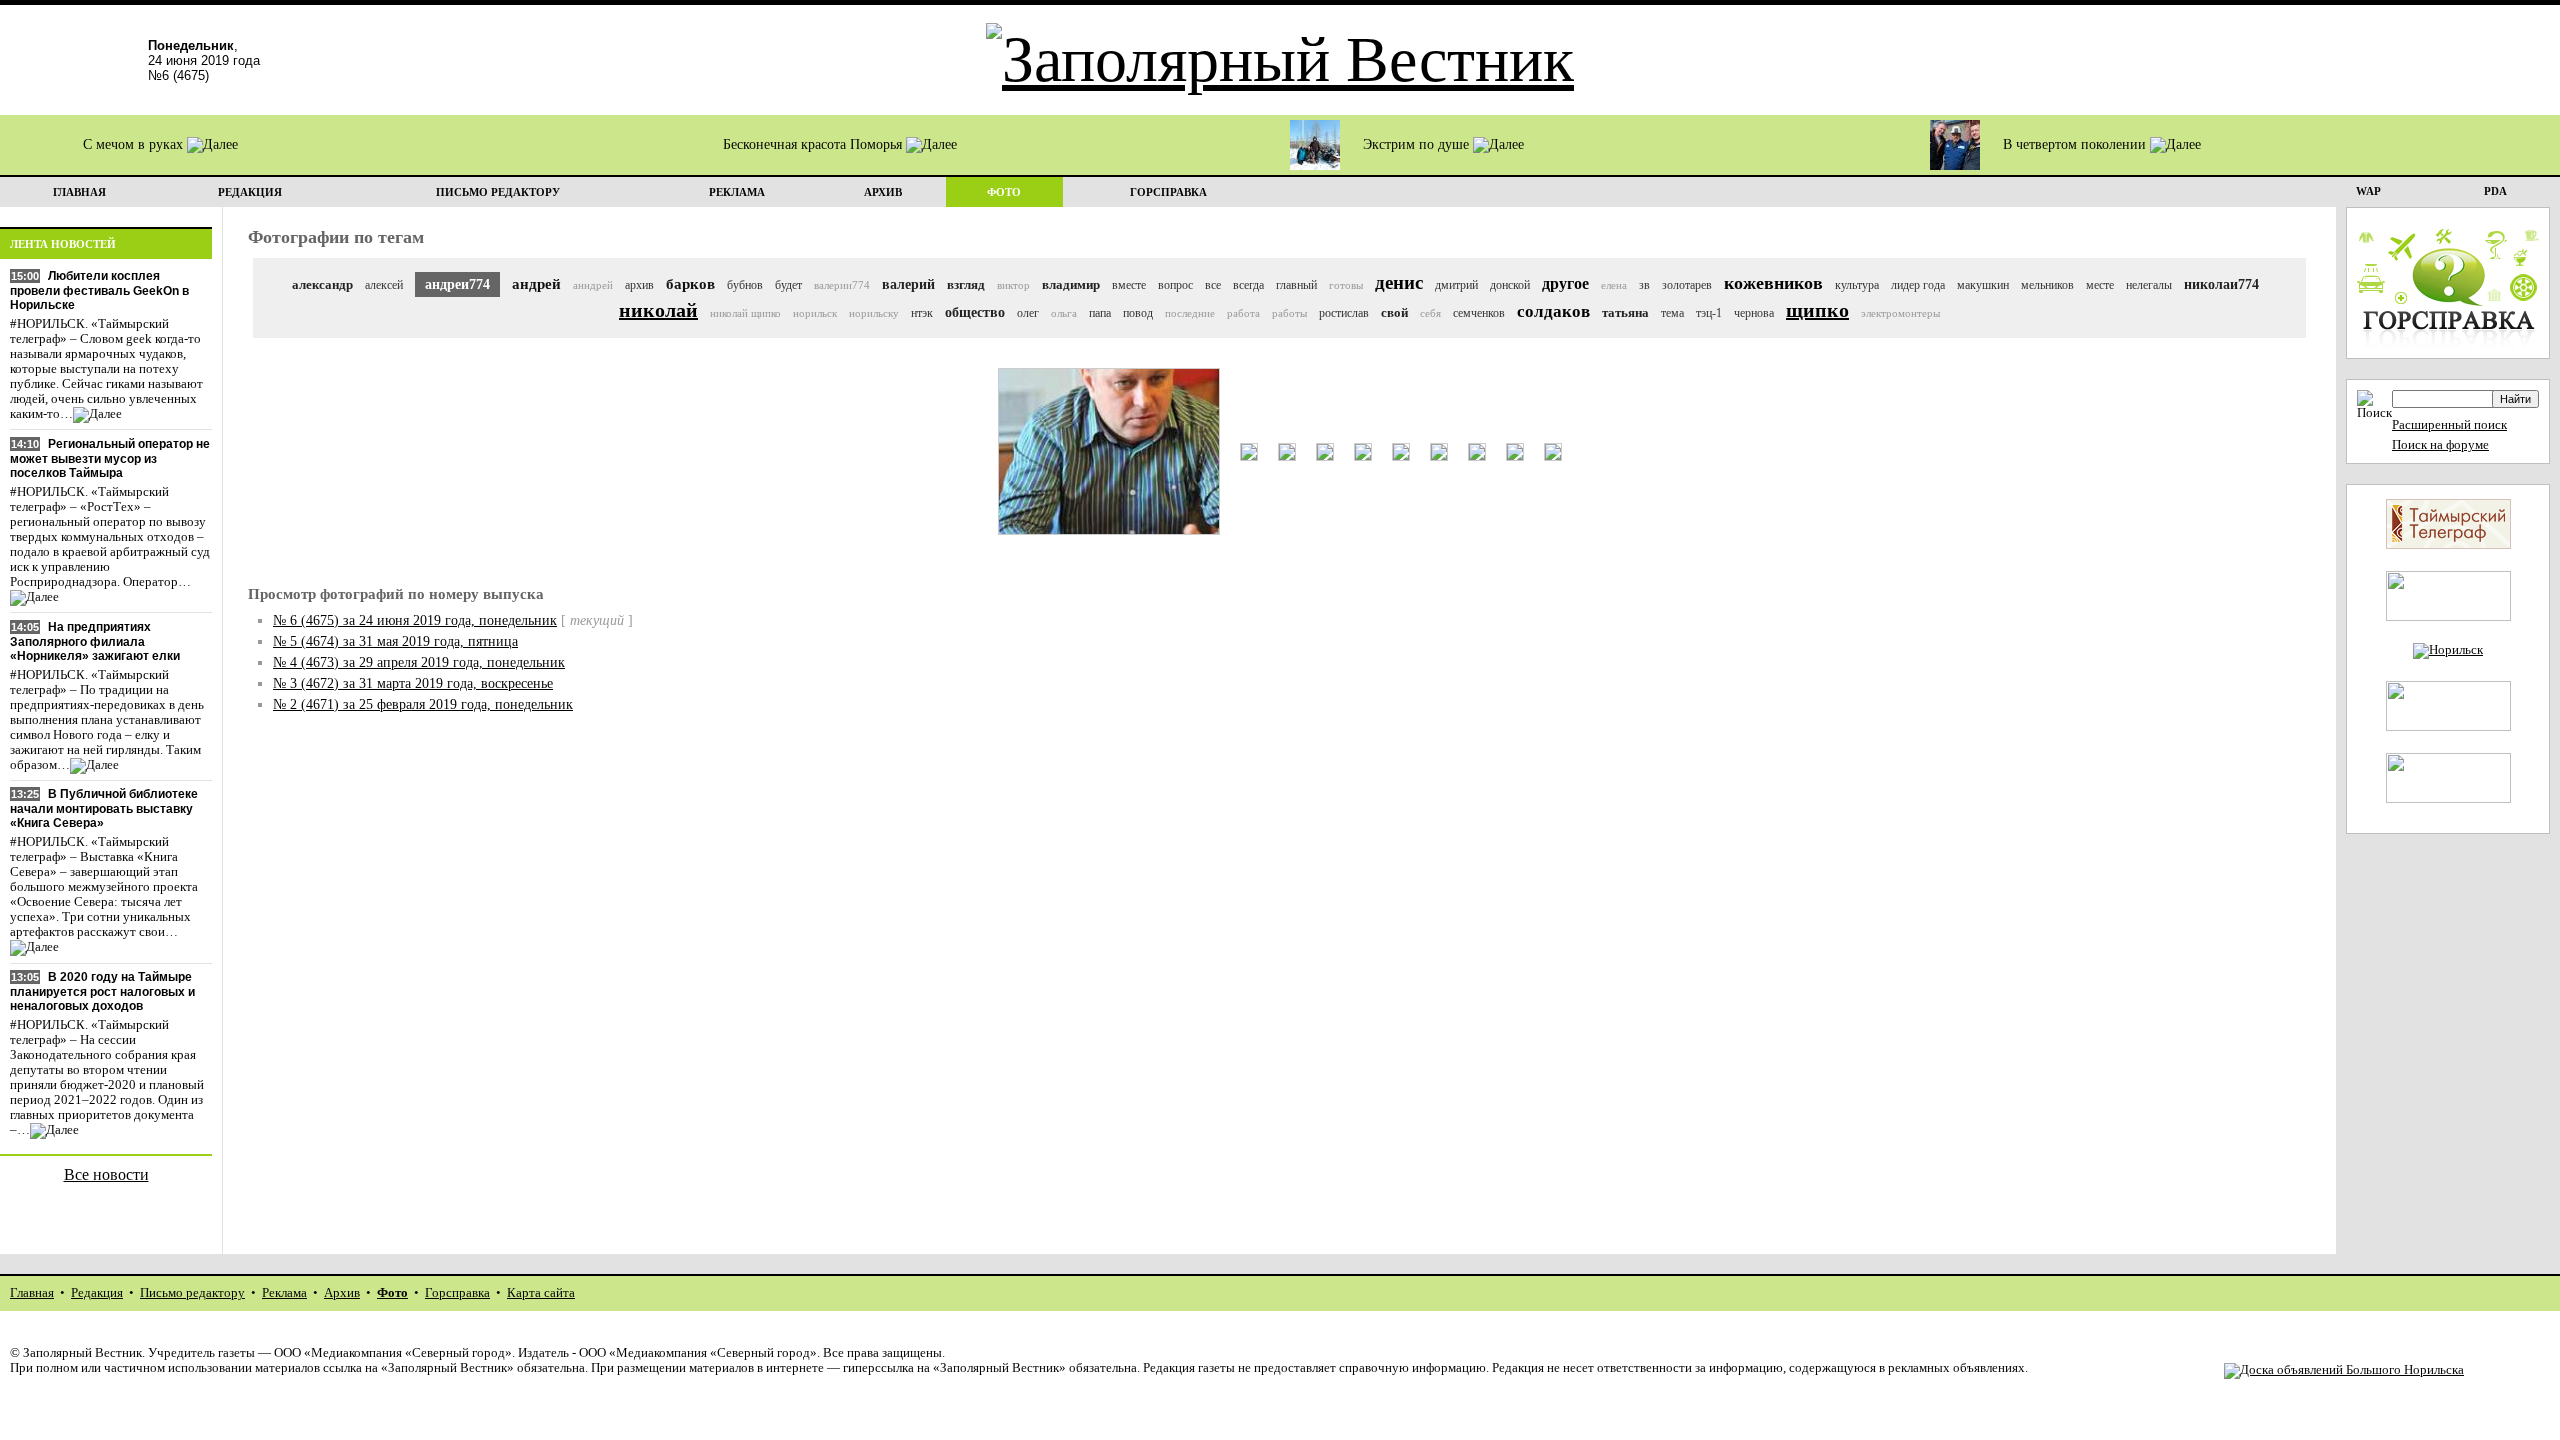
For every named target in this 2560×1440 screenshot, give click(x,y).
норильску (874, 313)
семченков (1479, 313)
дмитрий (1456, 285)
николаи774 (2221, 284)
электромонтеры (1900, 313)
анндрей (593, 285)
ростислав (1344, 313)
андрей (536, 284)
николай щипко (745, 313)
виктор (1013, 285)
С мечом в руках (135, 144)
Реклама (284, 1293)
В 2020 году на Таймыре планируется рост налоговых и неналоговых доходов (102, 991)
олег (1028, 313)
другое (1565, 283)
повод (1138, 313)
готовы (1346, 285)
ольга (1064, 313)
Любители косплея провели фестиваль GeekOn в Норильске (99, 290)
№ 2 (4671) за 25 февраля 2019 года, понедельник (423, 704)
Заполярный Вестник (82, 1353)
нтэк (922, 313)
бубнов (745, 285)
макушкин (1983, 285)
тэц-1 (1709, 313)
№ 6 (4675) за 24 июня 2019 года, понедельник (415, 620)
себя (1430, 313)
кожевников (1773, 283)
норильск (815, 313)
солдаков (1553, 311)
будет (788, 285)
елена (1614, 285)
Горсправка (457, 1293)
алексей (384, 285)
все (1213, 285)
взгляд (966, 284)
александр (322, 284)
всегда (1248, 285)
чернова (1754, 313)
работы (1289, 313)
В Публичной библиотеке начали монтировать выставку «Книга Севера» (104, 808)
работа (1243, 313)
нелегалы (2149, 285)
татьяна (1625, 312)
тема (1672, 313)
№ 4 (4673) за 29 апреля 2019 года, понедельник (419, 662)
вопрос (1175, 285)
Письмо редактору (192, 1293)
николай (658, 310)
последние (1190, 313)
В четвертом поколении (2076, 144)
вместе (1129, 285)
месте (2100, 285)
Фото (392, 1293)
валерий (908, 284)
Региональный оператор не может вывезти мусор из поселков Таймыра (110, 458)
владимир (1071, 284)
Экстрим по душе (1418, 144)
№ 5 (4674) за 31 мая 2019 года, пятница (395, 641)
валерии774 (842, 285)
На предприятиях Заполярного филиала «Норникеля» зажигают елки (95, 641)
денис (1399, 282)
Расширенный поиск (2449, 425)
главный (1296, 285)
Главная (32, 1293)
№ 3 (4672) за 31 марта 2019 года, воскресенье (413, 683)
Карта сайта (541, 1293)
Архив (342, 1293)
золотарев (1687, 285)
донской (1510, 285)
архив (639, 285)
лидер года (1918, 285)
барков (690, 284)
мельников (2047, 285)
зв (1644, 285)
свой (1394, 312)
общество (975, 312)
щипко (1817, 310)
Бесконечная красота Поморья (814, 144)
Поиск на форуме (2440, 445)
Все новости (106, 1174)
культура (1857, 285)
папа (1100, 313)
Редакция (97, 1293)
